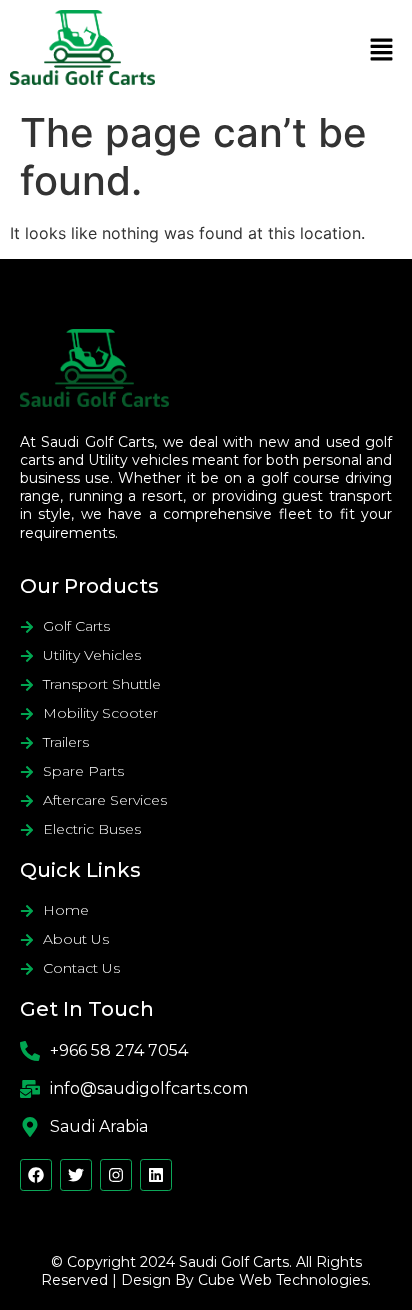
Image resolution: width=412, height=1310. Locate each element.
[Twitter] (76, 1175)
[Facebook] (36, 1175)
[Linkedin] (156, 1175)
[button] (382, 50)
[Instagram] (116, 1175)
